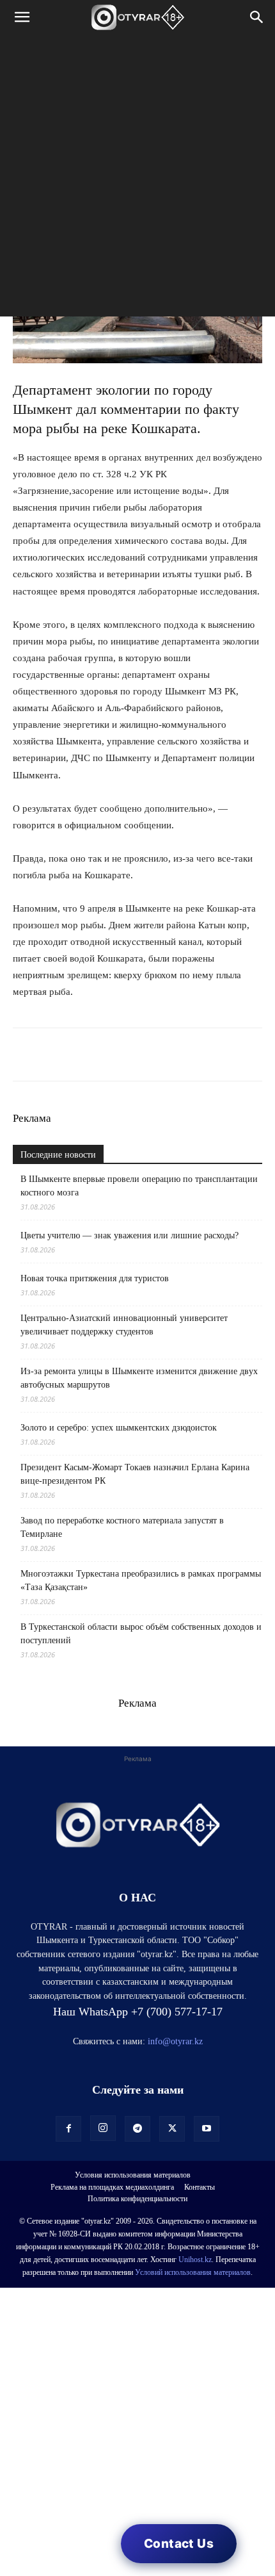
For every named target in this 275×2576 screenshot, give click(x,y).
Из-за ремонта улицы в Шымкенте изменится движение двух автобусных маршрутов (139, 1378)
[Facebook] (114, 1054)
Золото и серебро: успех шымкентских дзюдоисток (119, 1428)
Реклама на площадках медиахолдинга (112, 2187)
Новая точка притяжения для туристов (95, 1278)
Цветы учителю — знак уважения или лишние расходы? (130, 1235)
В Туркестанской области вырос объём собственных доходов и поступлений (141, 1634)
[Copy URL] (173, 1054)
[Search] (257, 17)
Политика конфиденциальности (137, 2199)
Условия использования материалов (133, 2175)
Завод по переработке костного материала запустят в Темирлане (122, 1527)
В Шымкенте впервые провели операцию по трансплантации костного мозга (139, 1186)
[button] (22, 17)
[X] (143, 1054)
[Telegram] (55, 1054)
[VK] (84, 1054)
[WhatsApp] (26, 1054)
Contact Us (179, 2544)
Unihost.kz (195, 2260)
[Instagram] (103, 2128)
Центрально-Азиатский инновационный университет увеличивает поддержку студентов (124, 1325)
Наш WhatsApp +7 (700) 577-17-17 (138, 2012)
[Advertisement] (137, 179)
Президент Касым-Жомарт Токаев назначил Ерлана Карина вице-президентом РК (135, 1474)
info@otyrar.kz (175, 2041)
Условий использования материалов (193, 2272)
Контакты (200, 2187)
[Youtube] (207, 2129)
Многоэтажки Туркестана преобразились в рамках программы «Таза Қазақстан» (141, 1580)
